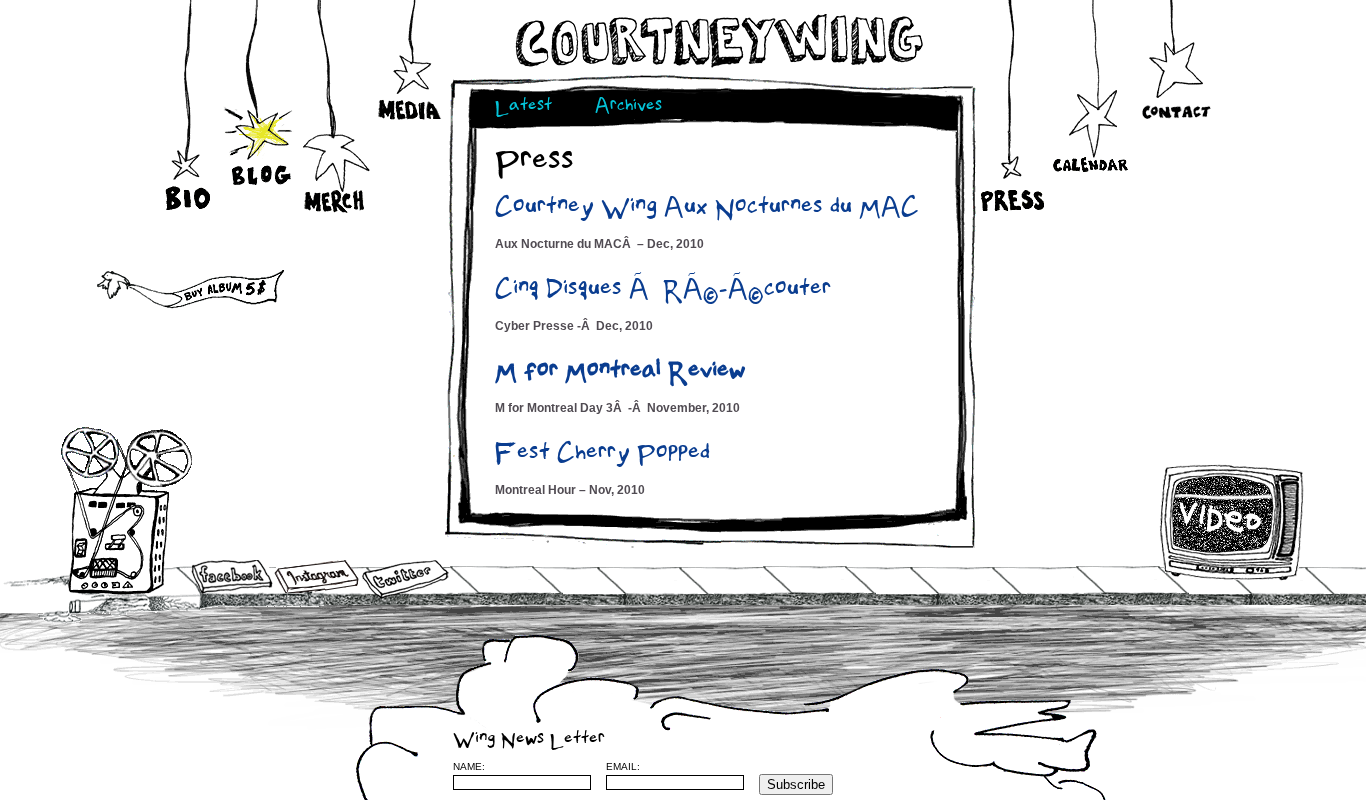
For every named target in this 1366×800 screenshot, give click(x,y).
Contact (1175, 78)
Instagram (316, 576)
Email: (623, 766)
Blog (260, 149)
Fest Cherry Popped (602, 455)
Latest (523, 107)
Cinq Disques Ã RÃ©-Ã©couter (663, 291)
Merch (335, 180)
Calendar (1090, 153)
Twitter (404, 579)
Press (1010, 173)
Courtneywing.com (717, 41)
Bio (190, 166)
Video (1232, 522)
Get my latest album (159, 285)
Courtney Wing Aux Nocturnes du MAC (707, 209)
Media (410, 81)
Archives (628, 107)
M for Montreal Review (620, 373)
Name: (469, 766)
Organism (1152, 766)
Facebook (232, 578)
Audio (126, 509)
